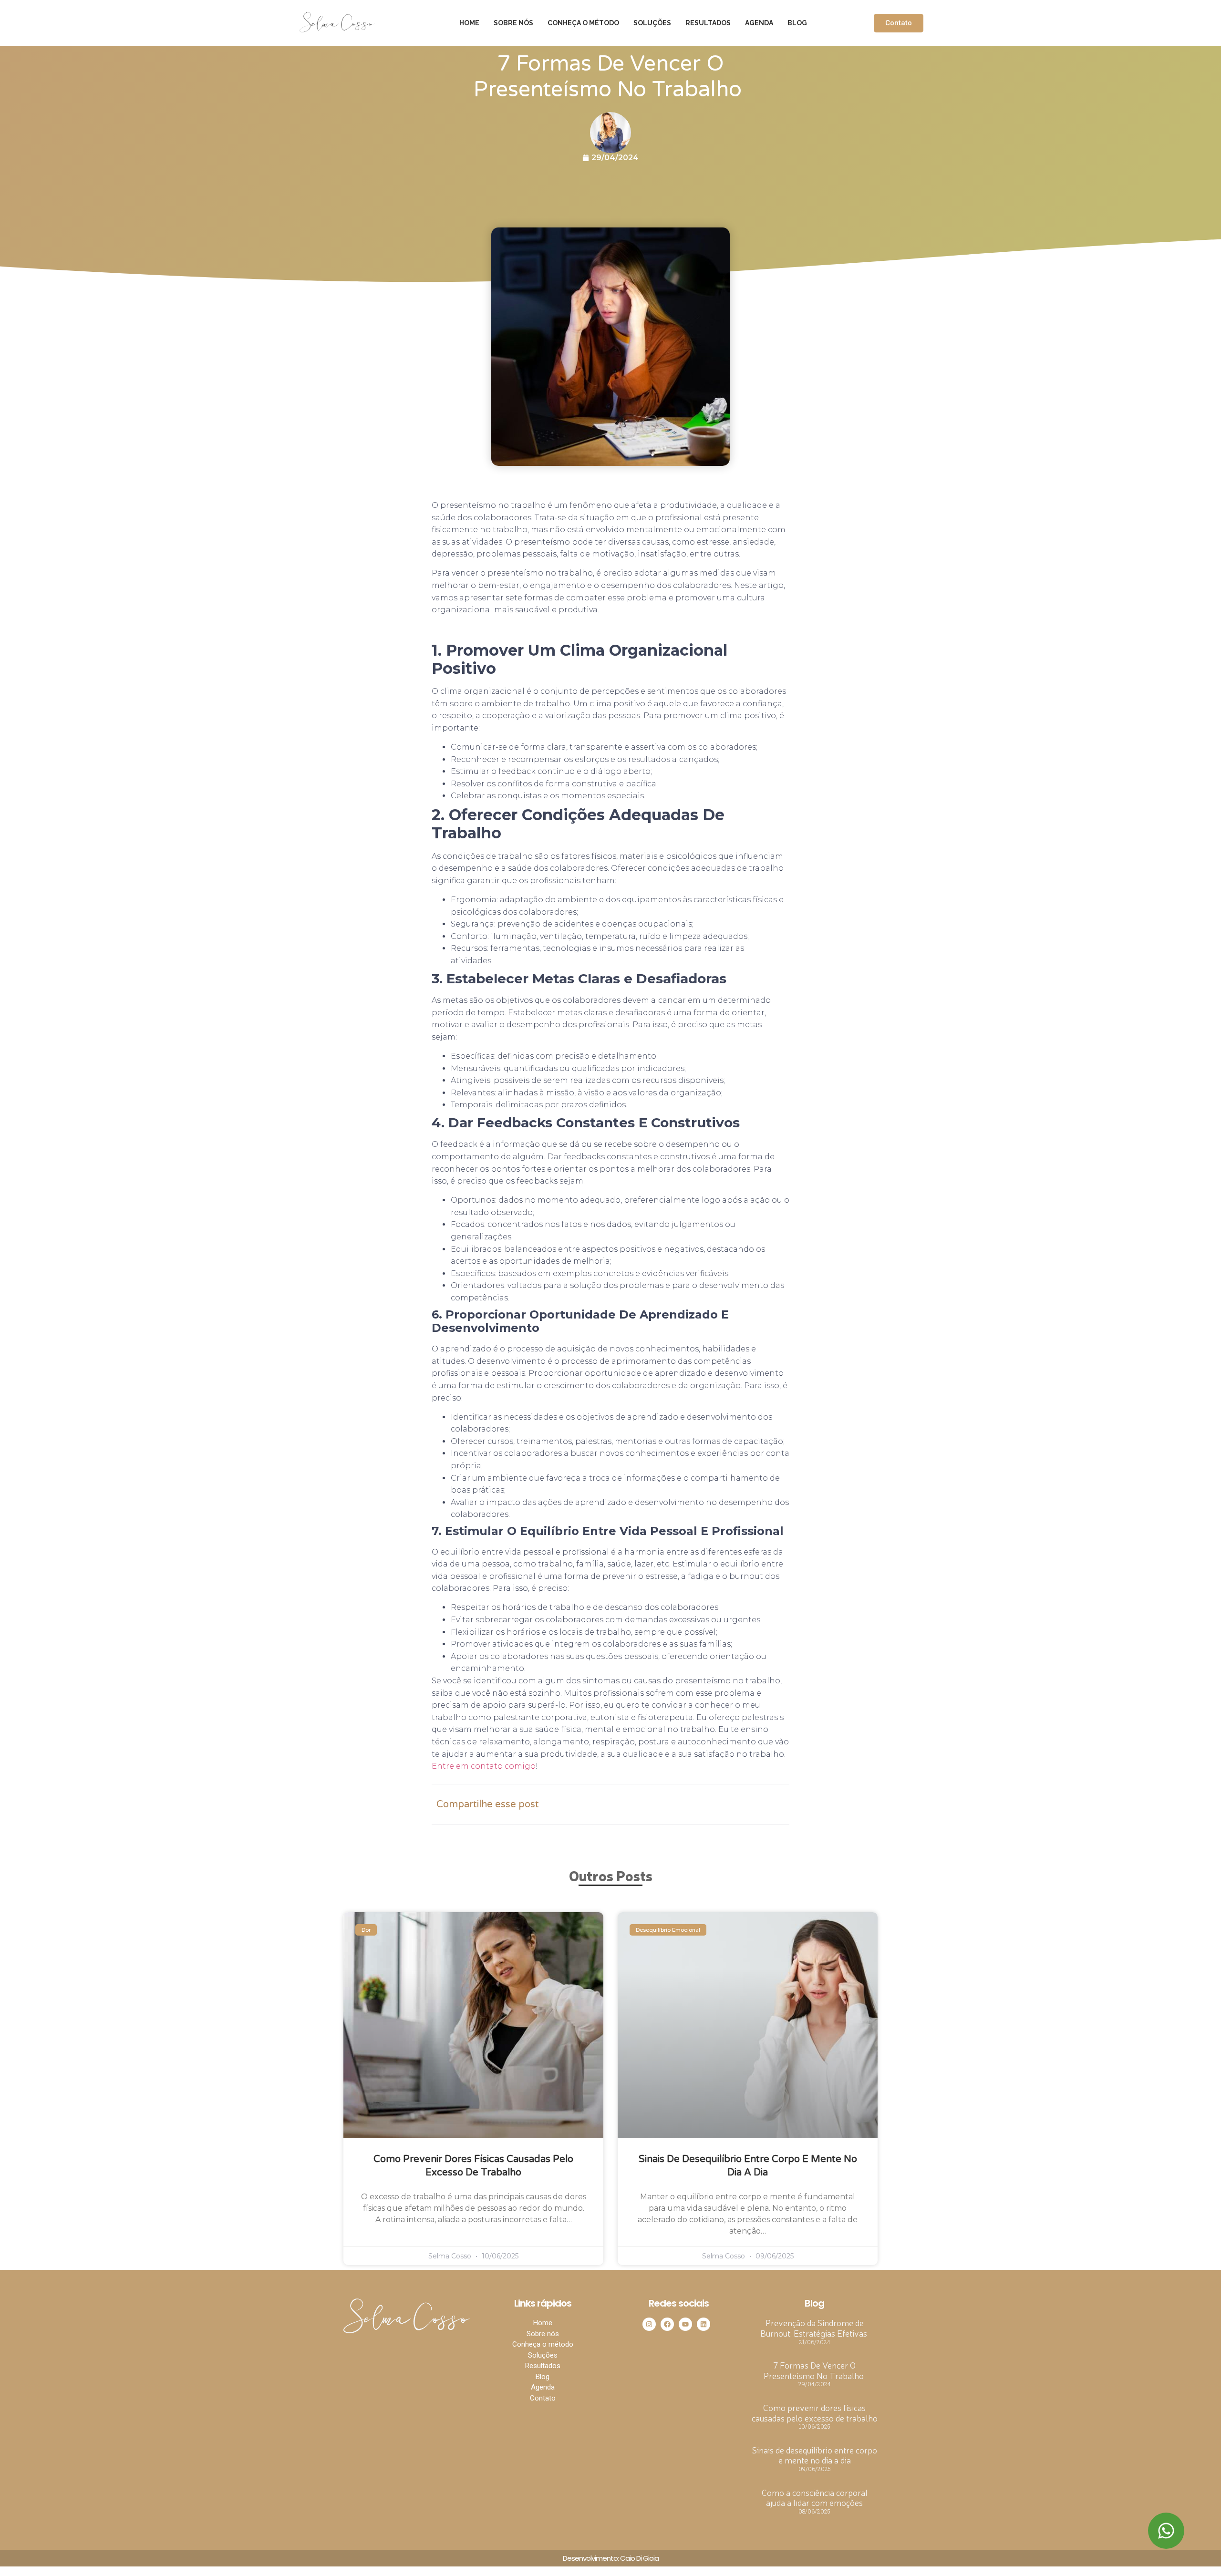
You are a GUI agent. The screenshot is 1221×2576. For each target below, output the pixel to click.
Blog (797, 23)
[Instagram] (649, 2324)
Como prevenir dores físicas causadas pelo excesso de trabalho (815, 2412)
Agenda (759, 23)
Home (469, 23)
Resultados (708, 23)
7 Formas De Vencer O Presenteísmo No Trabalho (815, 2370)
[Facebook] (667, 2324)
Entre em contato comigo (484, 1766)
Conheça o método (583, 23)
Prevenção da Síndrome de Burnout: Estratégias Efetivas (815, 2328)
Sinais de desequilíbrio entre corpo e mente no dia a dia (815, 2455)
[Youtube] (685, 2324)
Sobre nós (513, 23)
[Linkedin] (704, 2324)
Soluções (652, 23)
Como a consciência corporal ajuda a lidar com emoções (815, 2497)
